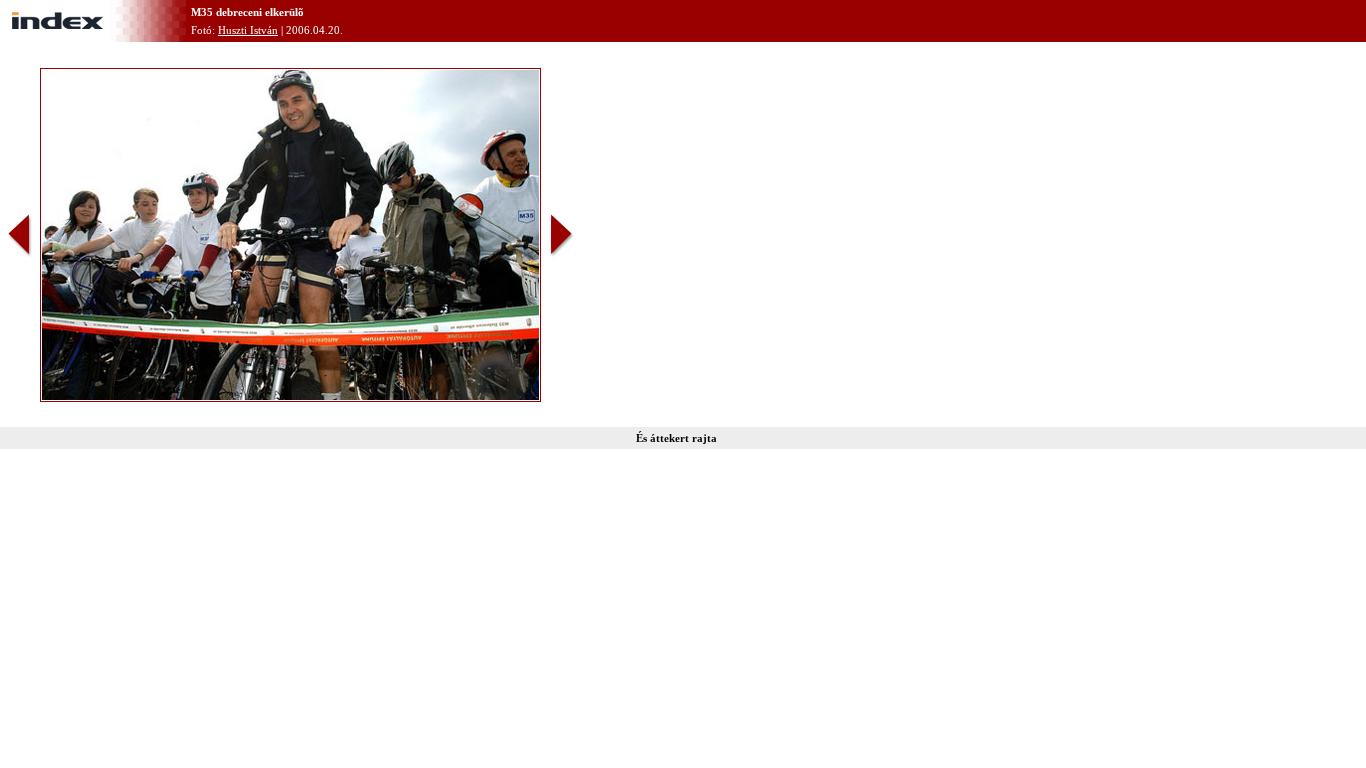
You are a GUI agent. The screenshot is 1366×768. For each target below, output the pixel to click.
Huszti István (248, 30)
